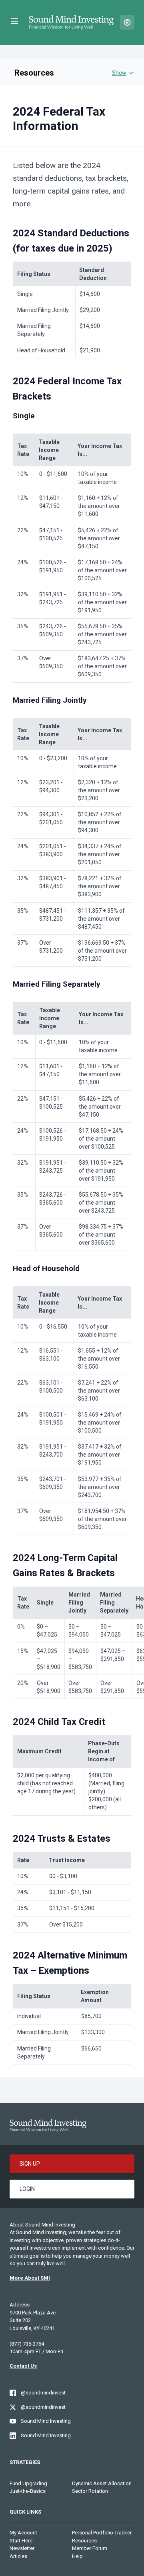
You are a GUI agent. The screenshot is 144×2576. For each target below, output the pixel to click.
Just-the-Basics (28, 2491)
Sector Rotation (90, 2491)
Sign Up (30, 2164)
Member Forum (90, 2548)
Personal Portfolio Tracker (102, 2533)
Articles (18, 2556)
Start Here (21, 2541)
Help (77, 2556)
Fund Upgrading (28, 2483)
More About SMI (30, 2278)
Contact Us (23, 2366)
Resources (34, 73)
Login (27, 2189)
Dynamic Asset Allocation (102, 2483)
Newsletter (22, 2548)
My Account (23, 2533)
